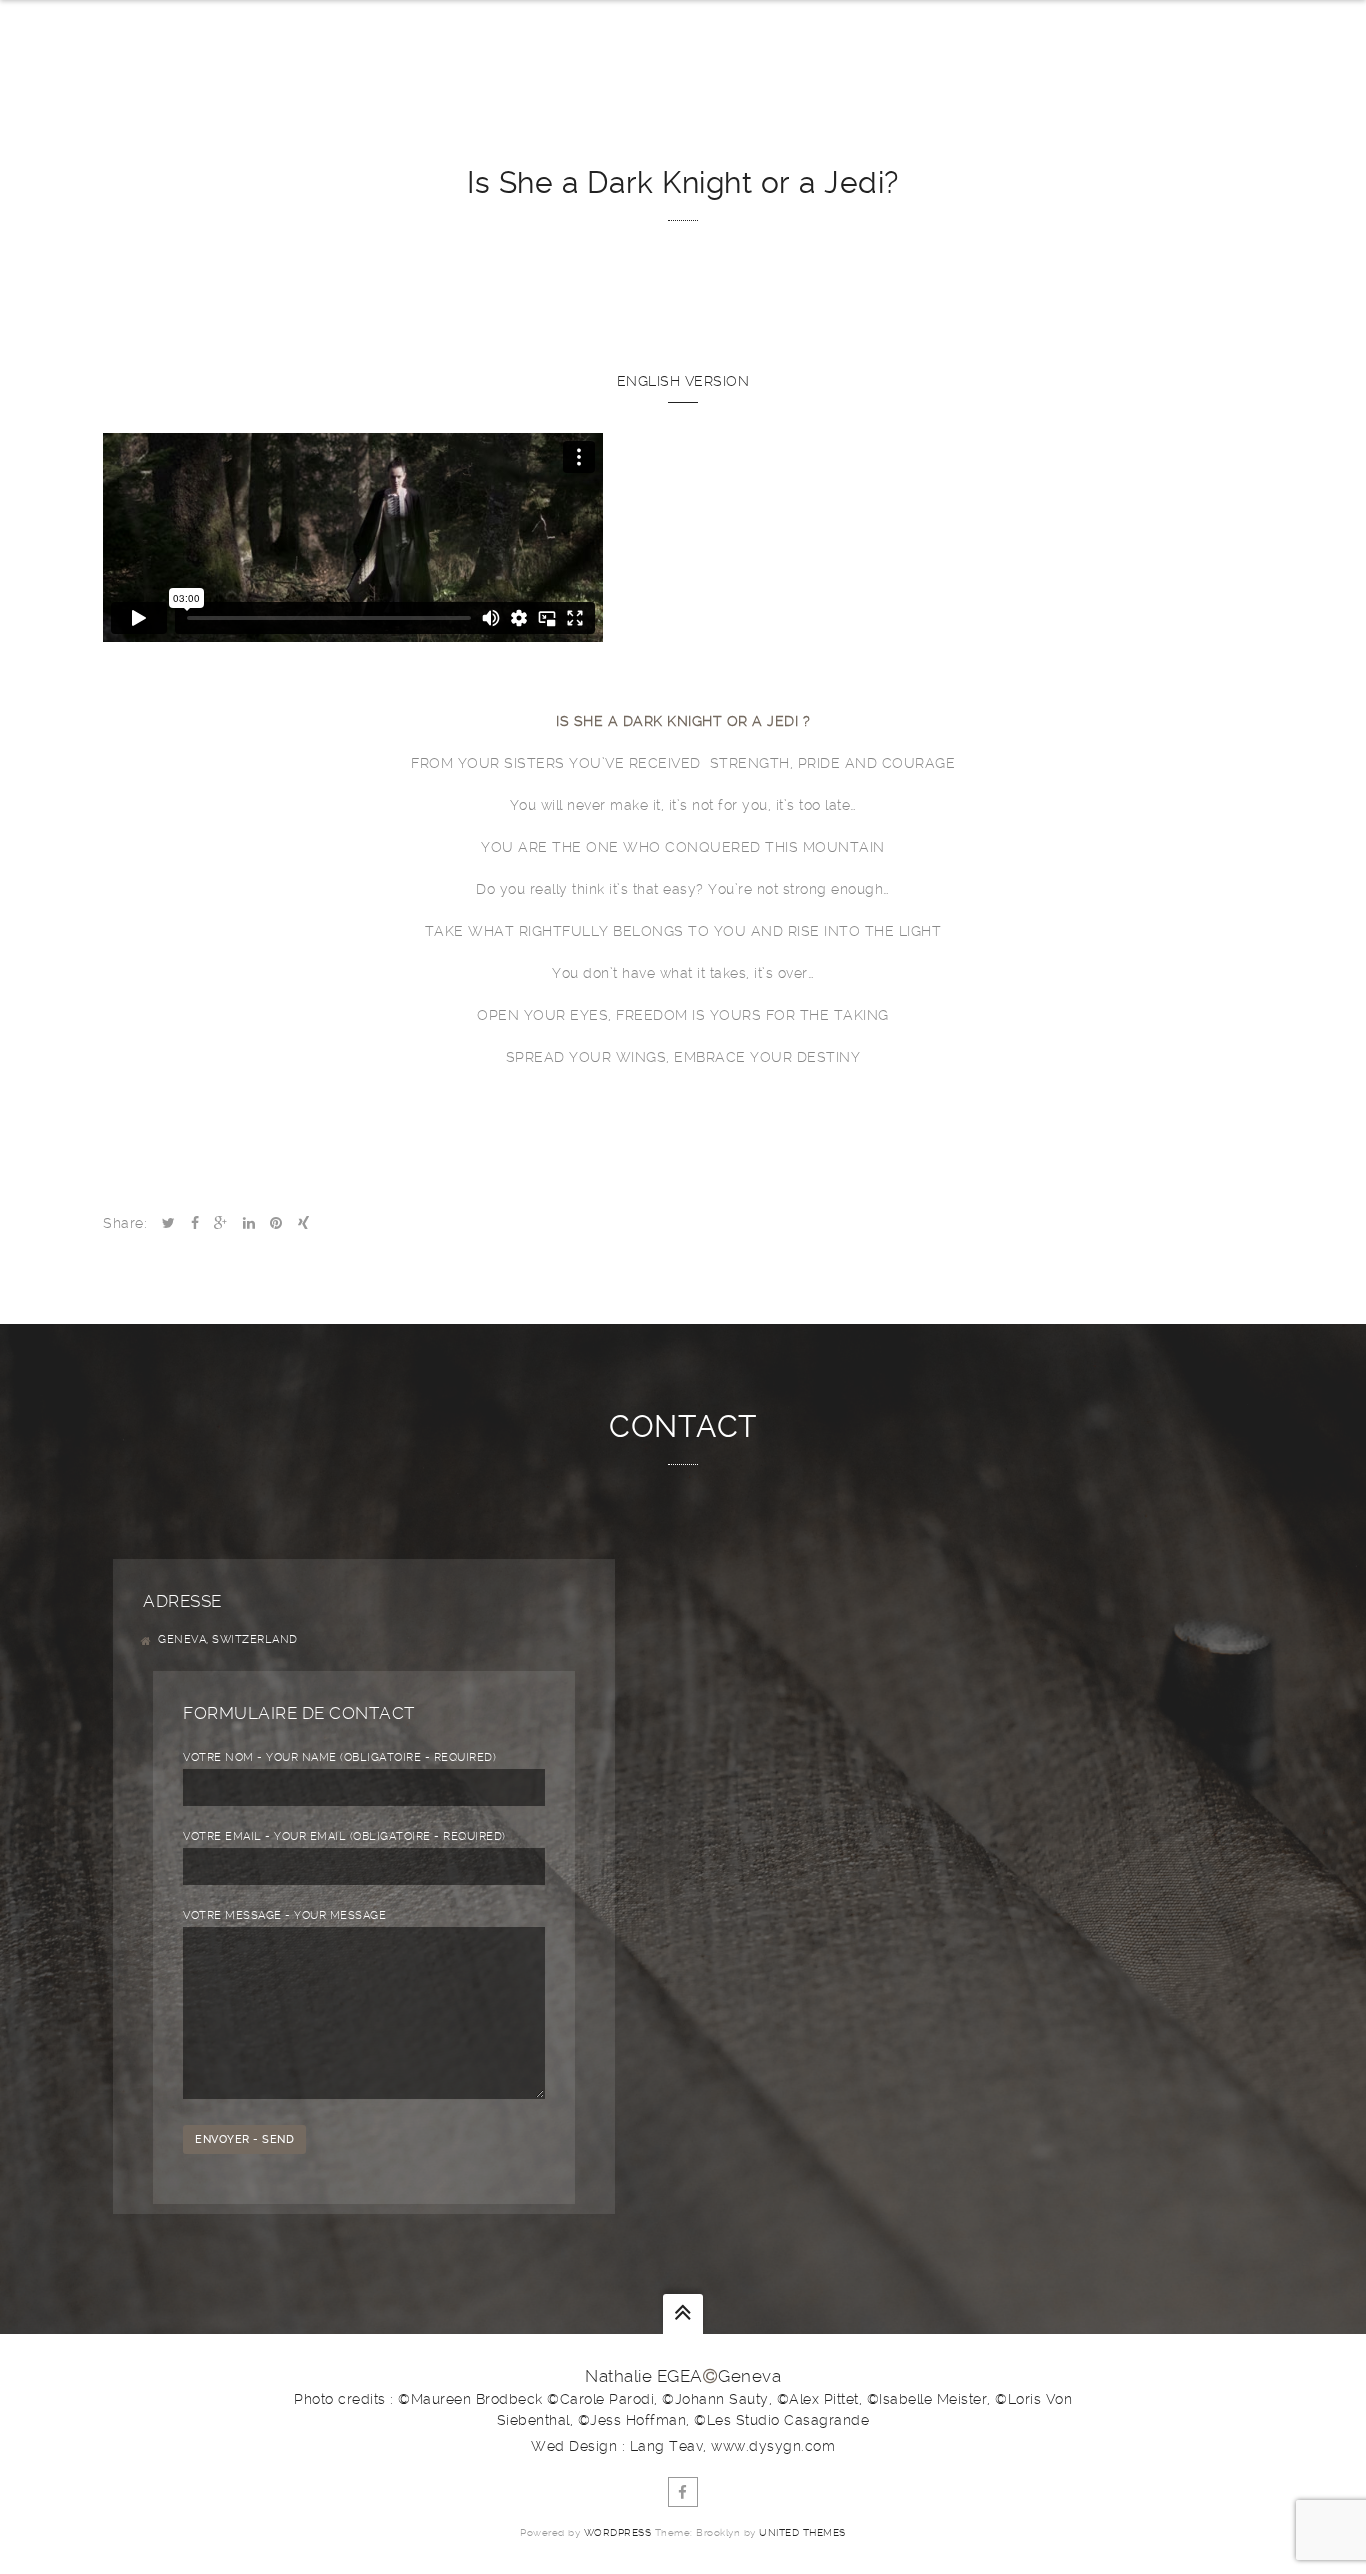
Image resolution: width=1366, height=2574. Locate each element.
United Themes (802, 2532)
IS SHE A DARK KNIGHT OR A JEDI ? (683, 721)
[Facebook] (683, 2492)
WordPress (618, 2532)
